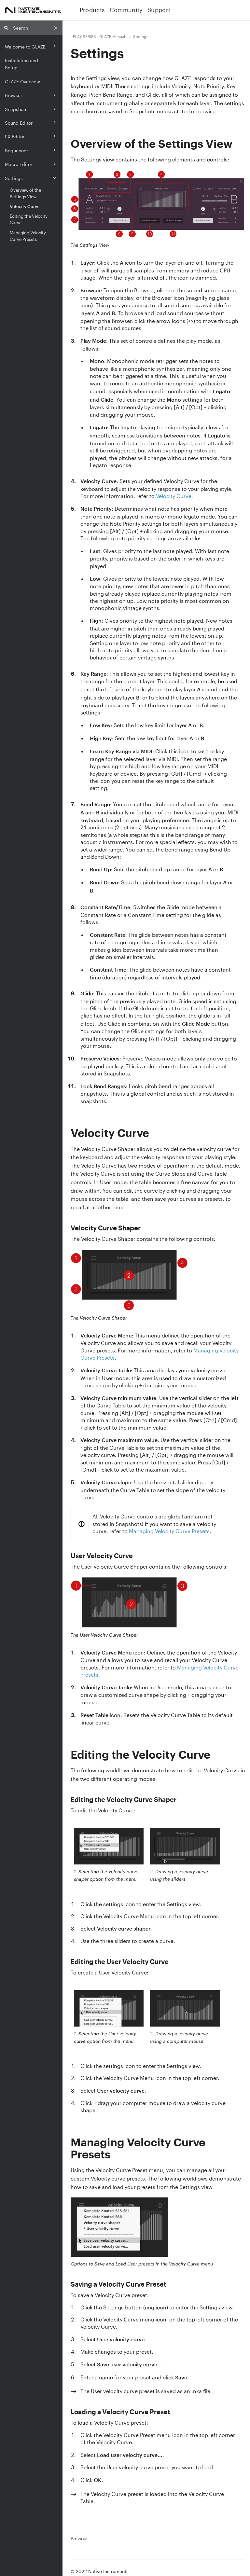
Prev (80, 2539)
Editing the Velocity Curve (29, 219)
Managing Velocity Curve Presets (28, 236)
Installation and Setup (21, 64)
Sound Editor (19, 123)
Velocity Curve (25, 206)
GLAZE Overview (22, 82)
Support (159, 10)
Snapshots (16, 109)
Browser (14, 95)
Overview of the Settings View (25, 193)
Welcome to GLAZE (25, 47)
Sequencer (16, 151)
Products (92, 10)
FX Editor (15, 137)
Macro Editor (19, 164)
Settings (14, 178)
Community (126, 10)
